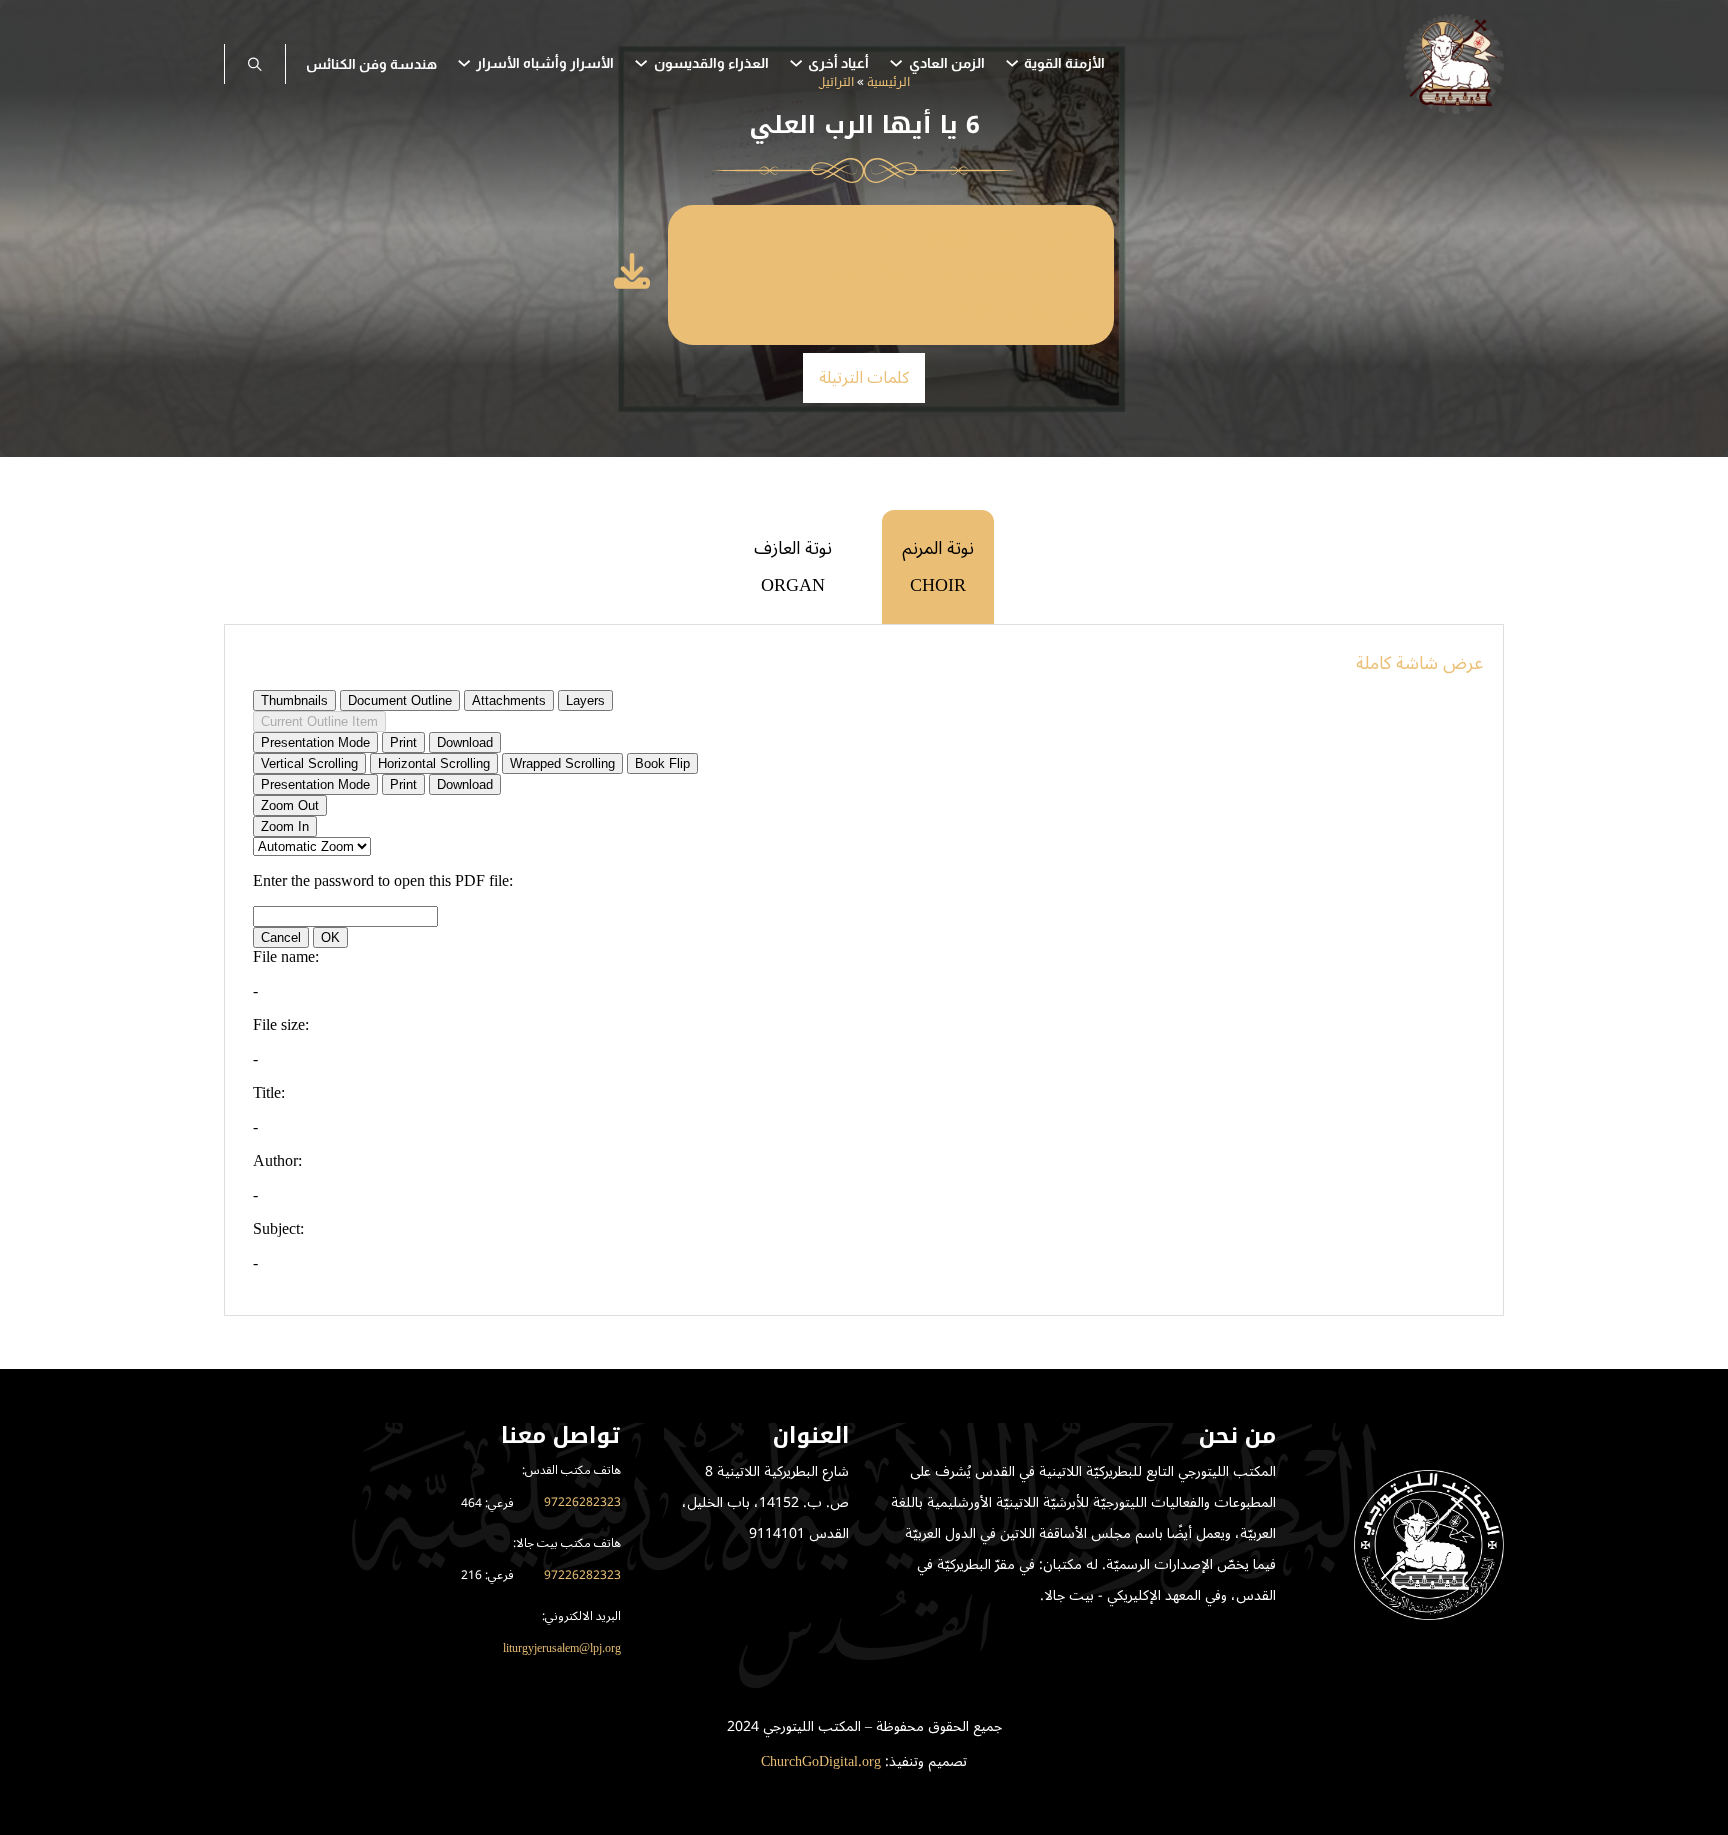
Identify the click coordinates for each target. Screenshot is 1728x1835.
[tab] (938, 567)
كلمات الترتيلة (864, 378)
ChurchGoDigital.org (821, 1761)
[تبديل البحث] (255, 64)
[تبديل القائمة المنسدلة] (1012, 63)
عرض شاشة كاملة (1419, 663)
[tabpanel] (864, 970)
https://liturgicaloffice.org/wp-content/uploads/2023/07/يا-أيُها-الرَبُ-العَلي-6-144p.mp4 (957, 275)
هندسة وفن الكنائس (371, 64)
